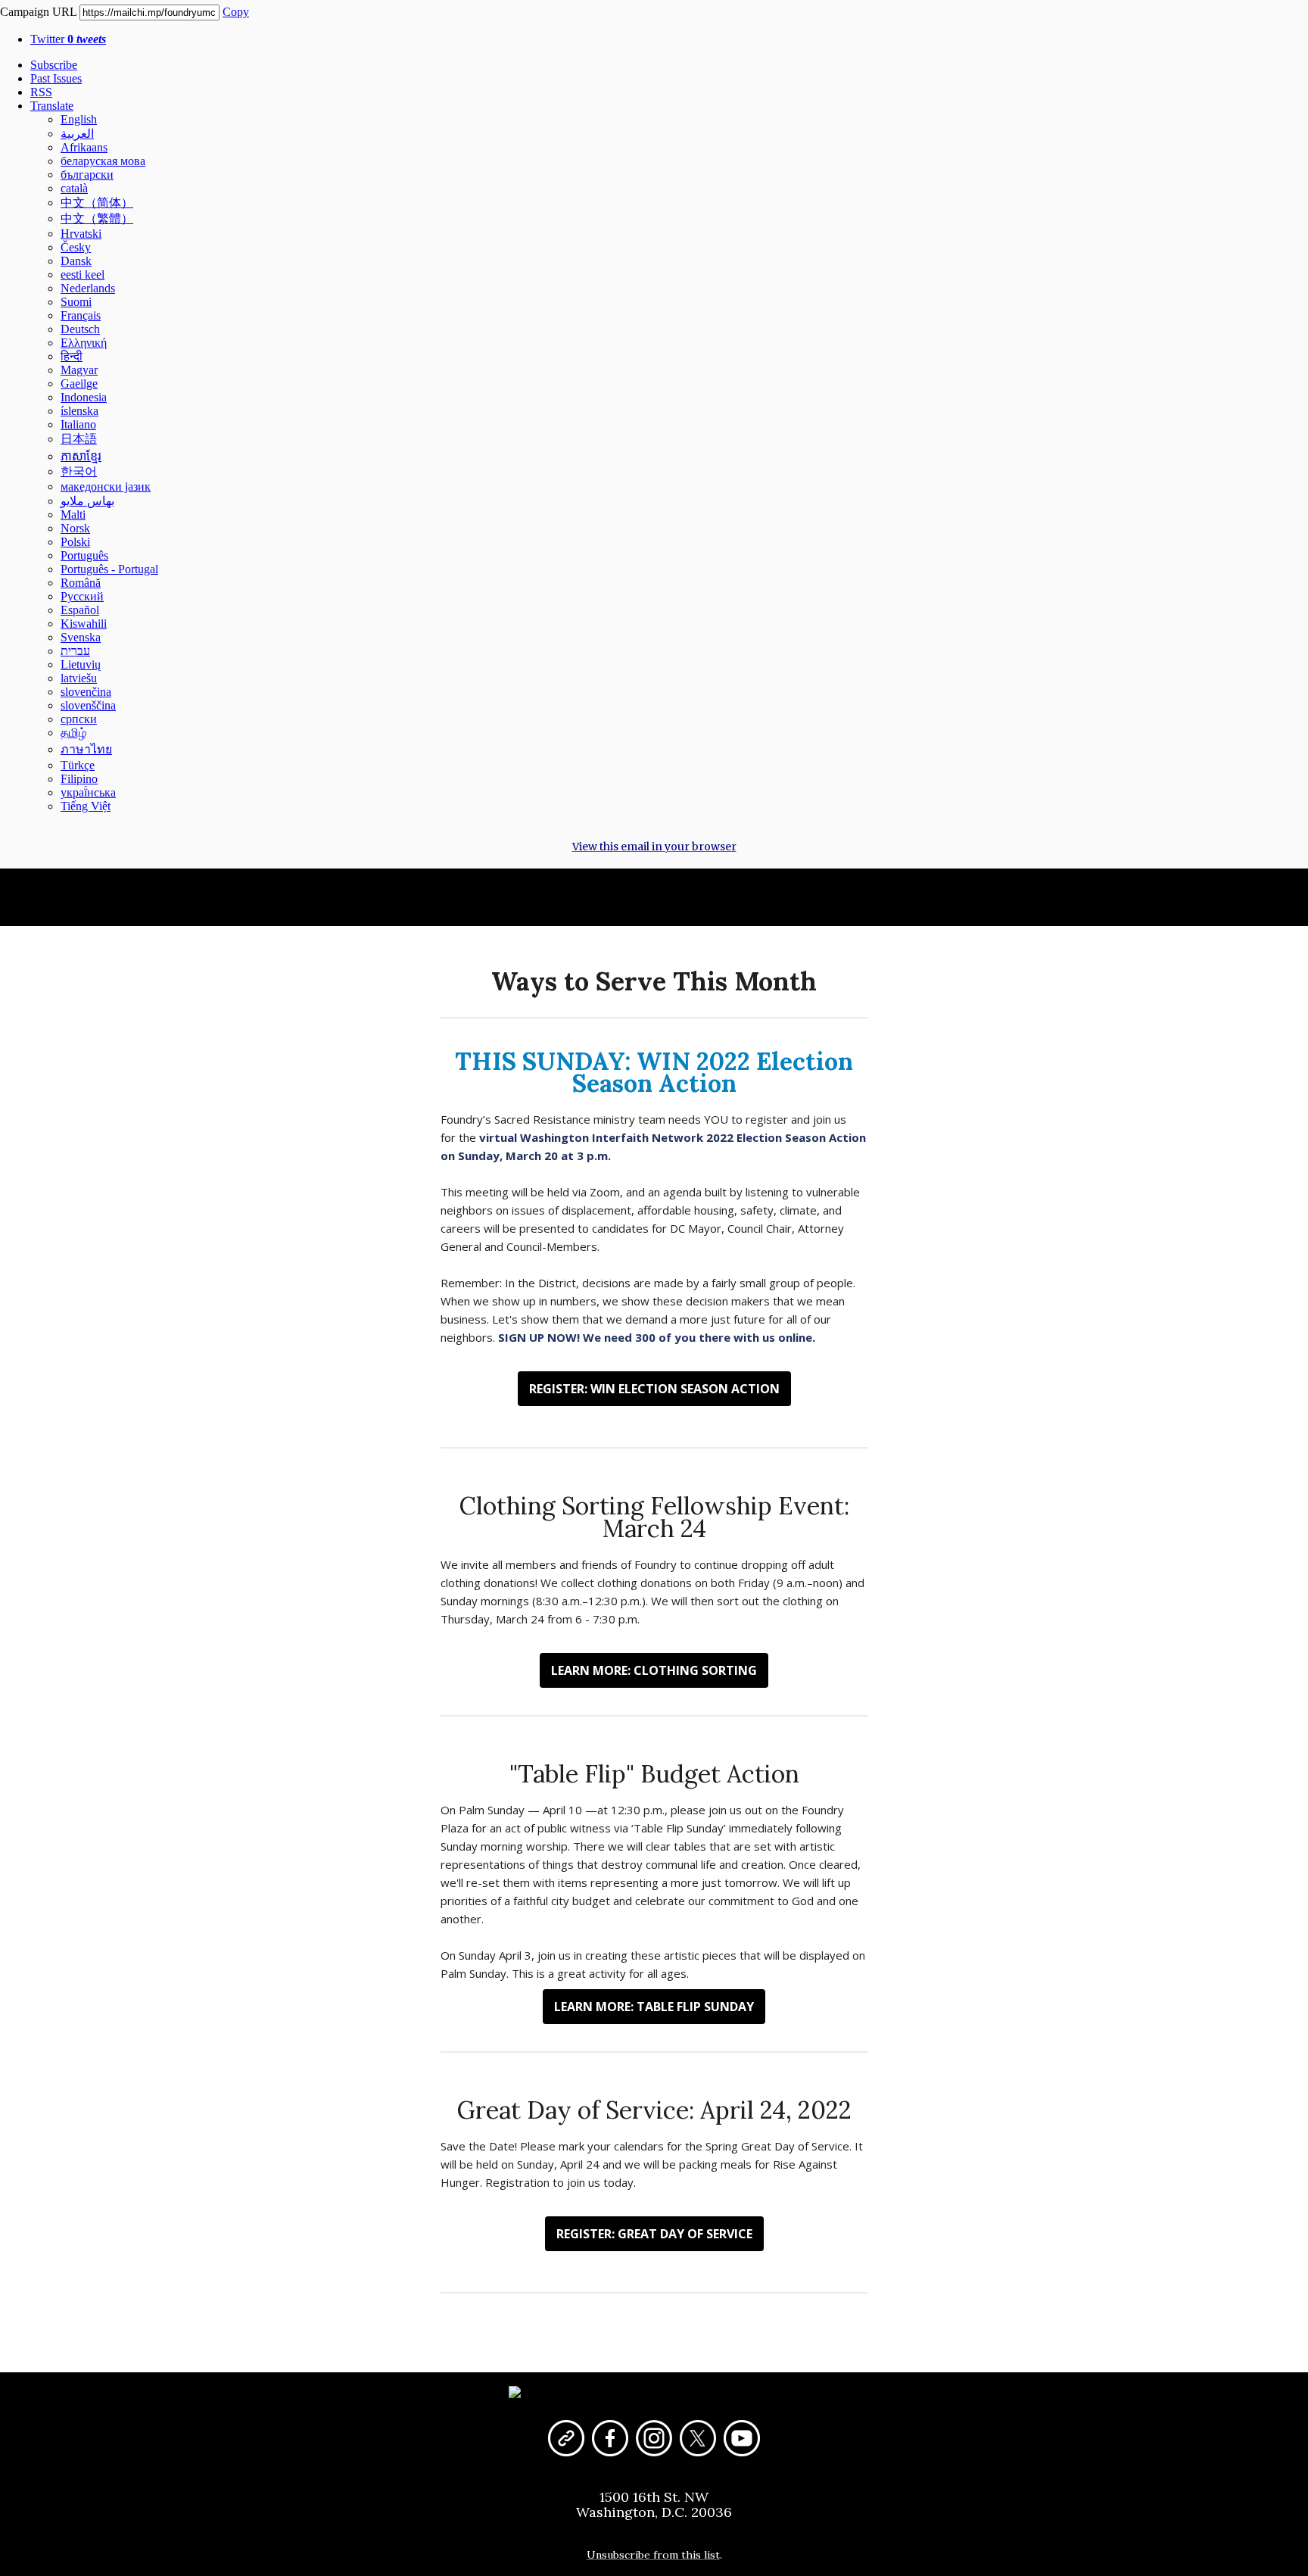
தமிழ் (73, 733)
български (87, 175)
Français (81, 315)
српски (79, 719)
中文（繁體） (97, 218)
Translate (52, 106)
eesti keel (83, 274)
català (74, 188)
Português (84, 555)
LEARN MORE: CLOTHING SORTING (654, 1670)
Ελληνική (84, 343)
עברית (75, 651)
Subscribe (54, 65)
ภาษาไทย (86, 749)
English (79, 119)
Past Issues (56, 78)
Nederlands (88, 288)
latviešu (79, 678)
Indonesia (84, 397)
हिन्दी (72, 356)
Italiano (78, 424)
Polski (75, 542)
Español (80, 610)
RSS (41, 92)
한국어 (79, 471)
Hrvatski (81, 234)
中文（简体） (97, 203)
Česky (76, 247)
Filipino (79, 779)
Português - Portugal (109, 569)
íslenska (79, 411)
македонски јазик (106, 487)
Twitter (68, 39)
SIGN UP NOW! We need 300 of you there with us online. (657, 1337)
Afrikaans (84, 147)
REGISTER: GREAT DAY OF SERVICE (654, 2234)
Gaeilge (79, 384)
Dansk (76, 261)
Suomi (76, 302)
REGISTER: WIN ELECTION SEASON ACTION (654, 1389)
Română (81, 583)
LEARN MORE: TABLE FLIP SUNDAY (654, 2007)
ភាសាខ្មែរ (81, 456)
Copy (236, 12)
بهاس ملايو (87, 501)
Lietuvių (81, 664)
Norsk (75, 528)
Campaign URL (38, 12)
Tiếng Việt (86, 806)
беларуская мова (103, 161)
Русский (82, 596)
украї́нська (88, 792)
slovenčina (86, 692)
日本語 (79, 439)
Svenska (81, 637)
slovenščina (88, 705)
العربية (77, 134)
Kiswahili (84, 624)
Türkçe (78, 765)
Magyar (79, 370)
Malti (73, 515)
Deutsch (80, 329)
